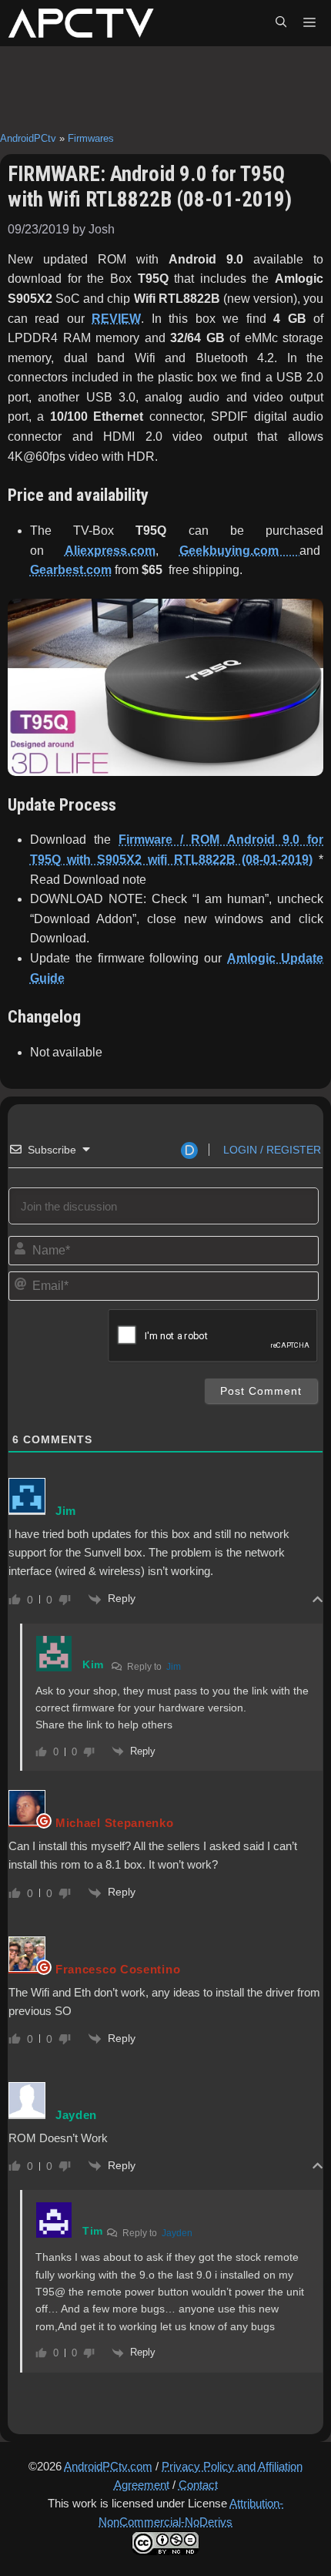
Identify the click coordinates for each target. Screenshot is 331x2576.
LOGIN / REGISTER (271, 1150)
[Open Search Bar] (281, 23)
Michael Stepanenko (115, 1823)
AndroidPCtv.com (108, 2466)
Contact (198, 2485)
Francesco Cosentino (118, 1969)
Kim (93, 1664)
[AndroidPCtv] (81, 23)
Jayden (177, 2233)
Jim (174, 1667)
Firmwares (91, 138)
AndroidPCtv (28, 138)
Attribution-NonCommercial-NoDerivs (191, 2512)
